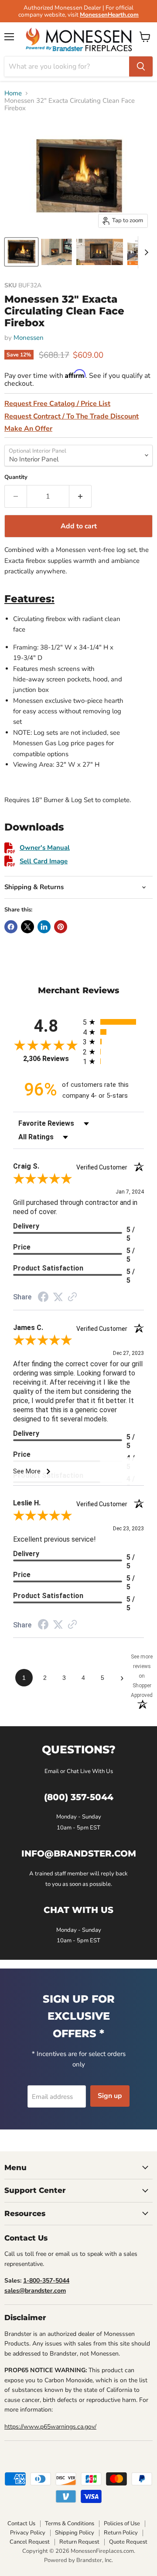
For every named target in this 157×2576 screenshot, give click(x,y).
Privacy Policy (28, 2533)
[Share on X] (27, 927)
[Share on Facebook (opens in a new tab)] (43, 1298)
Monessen (29, 338)
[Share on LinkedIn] (44, 927)
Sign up (110, 2096)
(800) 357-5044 (79, 1797)
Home (13, 93)
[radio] (113, 1022)
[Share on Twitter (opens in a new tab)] (58, 1297)
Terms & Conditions (70, 2524)
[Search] (141, 66)
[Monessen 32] (21, 252)
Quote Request (128, 2542)
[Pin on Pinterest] (61, 927)
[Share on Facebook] (11, 927)
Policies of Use (122, 2524)
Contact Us (21, 2524)
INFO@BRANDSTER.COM (79, 1853)
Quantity (16, 477)
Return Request (79, 2542)
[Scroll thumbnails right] (145, 252)
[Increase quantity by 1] (80, 496)
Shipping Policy (75, 2533)
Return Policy (121, 2533)
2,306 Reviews (46, 1059)
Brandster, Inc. (95, 2560)
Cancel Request (30, 2542)
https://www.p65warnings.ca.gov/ (50, 2427)
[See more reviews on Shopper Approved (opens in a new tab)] (72, 1298)
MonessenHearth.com (109, 15)
